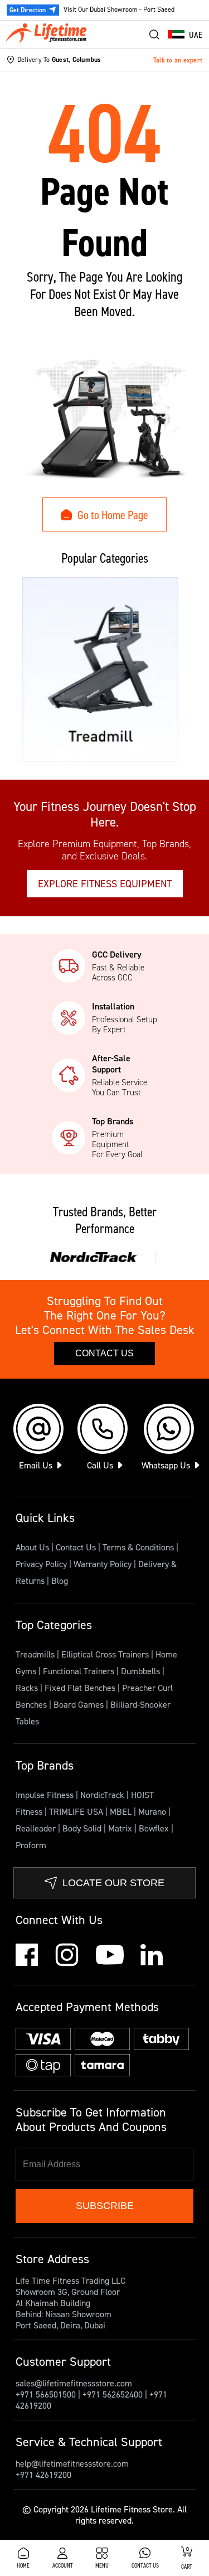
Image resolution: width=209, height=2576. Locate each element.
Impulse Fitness (46, 1795)
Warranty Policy (103, 1564)
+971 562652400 (113, 2394)
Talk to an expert (178, 60)
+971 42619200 (43, 2474)
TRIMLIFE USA (77, 1811)
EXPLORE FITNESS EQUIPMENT (105, 884)
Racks (28, 1688)
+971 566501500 (46, 2394)
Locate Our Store (113, 1883)
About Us (32, 1547)
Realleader (37, 1828)
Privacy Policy (41, 1564)
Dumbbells (142, 1671)
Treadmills (36, 1654)
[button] (185, 35)
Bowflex (155, 1828)
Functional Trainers (80, 1671)
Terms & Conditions (138, 1547)
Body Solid (83, 1828)
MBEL (122, 1811)
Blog (60, 1581)
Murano (153, 1811)
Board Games (80, 1704)
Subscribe (105, 2206)
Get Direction (28, 10)
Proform (31, 1845)
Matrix (121, 1828)
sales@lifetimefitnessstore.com (74, 2383)
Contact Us (104, 1353)
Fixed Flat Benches (81, 1688)
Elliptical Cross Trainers (106, 1654)
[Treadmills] (100, 670)
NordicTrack (103, 1795)
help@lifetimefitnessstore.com (72, 2463)
